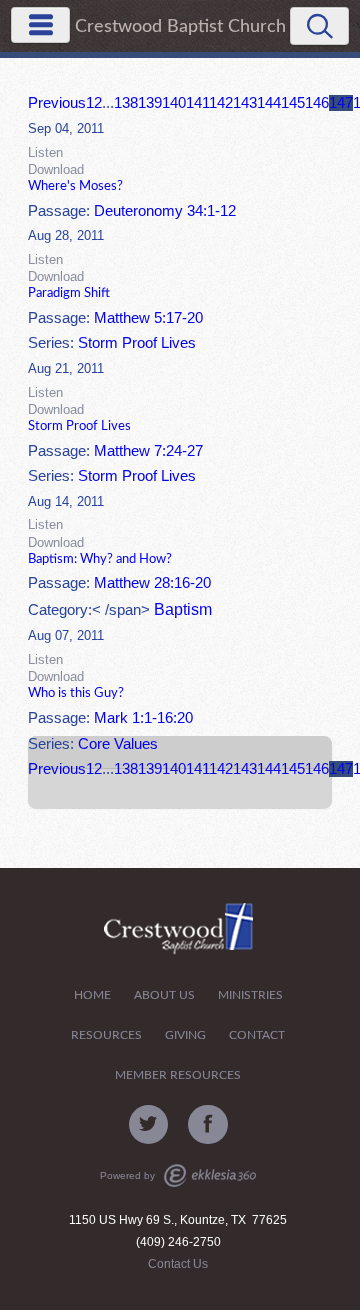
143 (245, 103)
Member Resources (178, 1075)
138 (126, 103)
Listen (45, 152)
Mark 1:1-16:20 (143, 718)
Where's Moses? (75, 186)
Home (92, 995)
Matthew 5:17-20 (148, 318)
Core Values (118, 744)
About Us (164, 995)
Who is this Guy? (76, 693)
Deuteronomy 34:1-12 (165, 211)
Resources (106, 1035)
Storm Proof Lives (137, 343)
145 (293, 103)
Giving (185, 1035)
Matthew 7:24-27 (148, 451)
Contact (257, 1035)
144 (269, 103)
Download (56, 169)
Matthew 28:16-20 (152, 583)
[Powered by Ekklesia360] (210, 1175)
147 (341, 103)
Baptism (183, 609)
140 (174, 103)
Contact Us (178, 1264)
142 (221, 103)
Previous (57, 103)
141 (197, 103)
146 (317, 103)
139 (150, 103)
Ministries (250, 995)
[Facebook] (208, 1125)
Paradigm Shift (69, 293)
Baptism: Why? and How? (100, 559)
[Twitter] (149, 1125)
